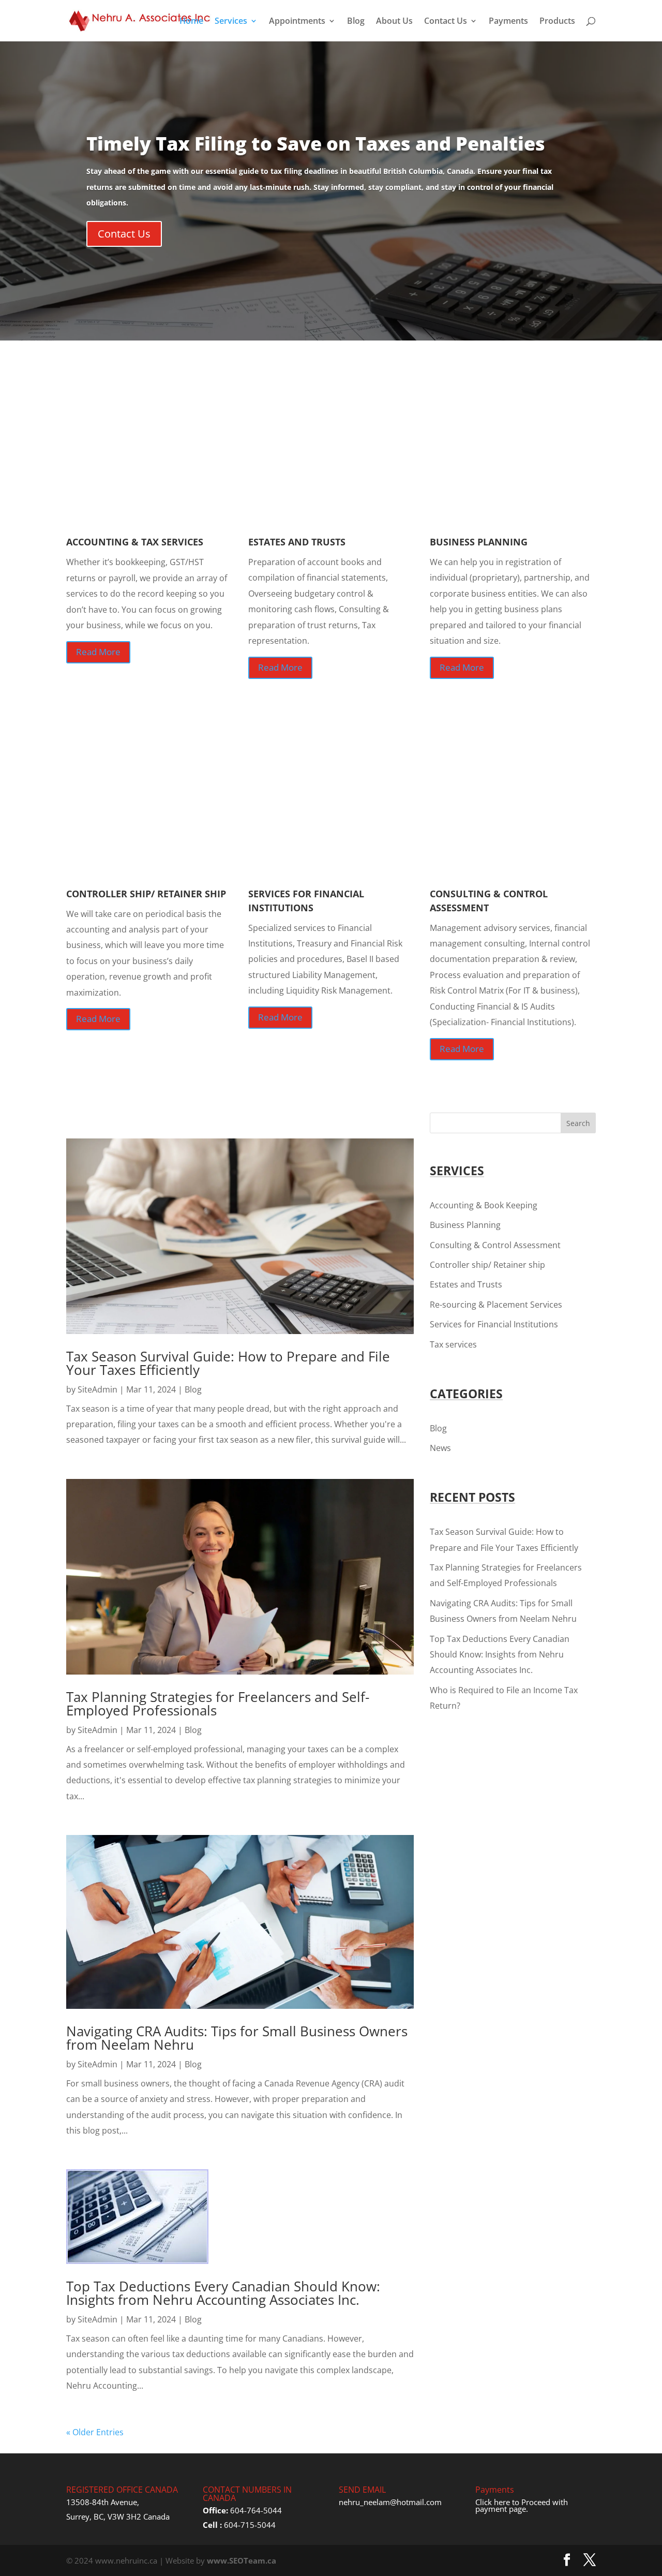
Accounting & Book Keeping (484, 1205)
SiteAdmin (97, 1389)
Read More (98, 652)
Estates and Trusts (466, 1284)
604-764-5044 (256, 2510)
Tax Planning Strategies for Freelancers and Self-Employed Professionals (218, 1704)
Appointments (297, 22)
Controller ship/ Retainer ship (487, 1265)
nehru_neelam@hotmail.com (390, 2502)
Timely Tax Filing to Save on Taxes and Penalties (316, 144)
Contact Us (446, 22)
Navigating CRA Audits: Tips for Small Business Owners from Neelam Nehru (237, 2038)
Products (557, 22)
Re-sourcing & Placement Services (496, 1305)
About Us (394, 22)
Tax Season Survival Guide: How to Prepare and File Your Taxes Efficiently (228, 1363)
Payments (508, 22)
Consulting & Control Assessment (495, 1245)
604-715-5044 (250, 2525)
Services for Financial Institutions (494, 1324)
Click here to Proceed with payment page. (522, 2506)
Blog (356, 22)
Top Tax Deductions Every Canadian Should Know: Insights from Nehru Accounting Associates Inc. (223, 2293)
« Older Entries (95, 2432)
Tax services (453, 1344)
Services (231, 22)
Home (191, 22)
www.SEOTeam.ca (242, 2560)
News (440, 1448)
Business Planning (465, 1225)
